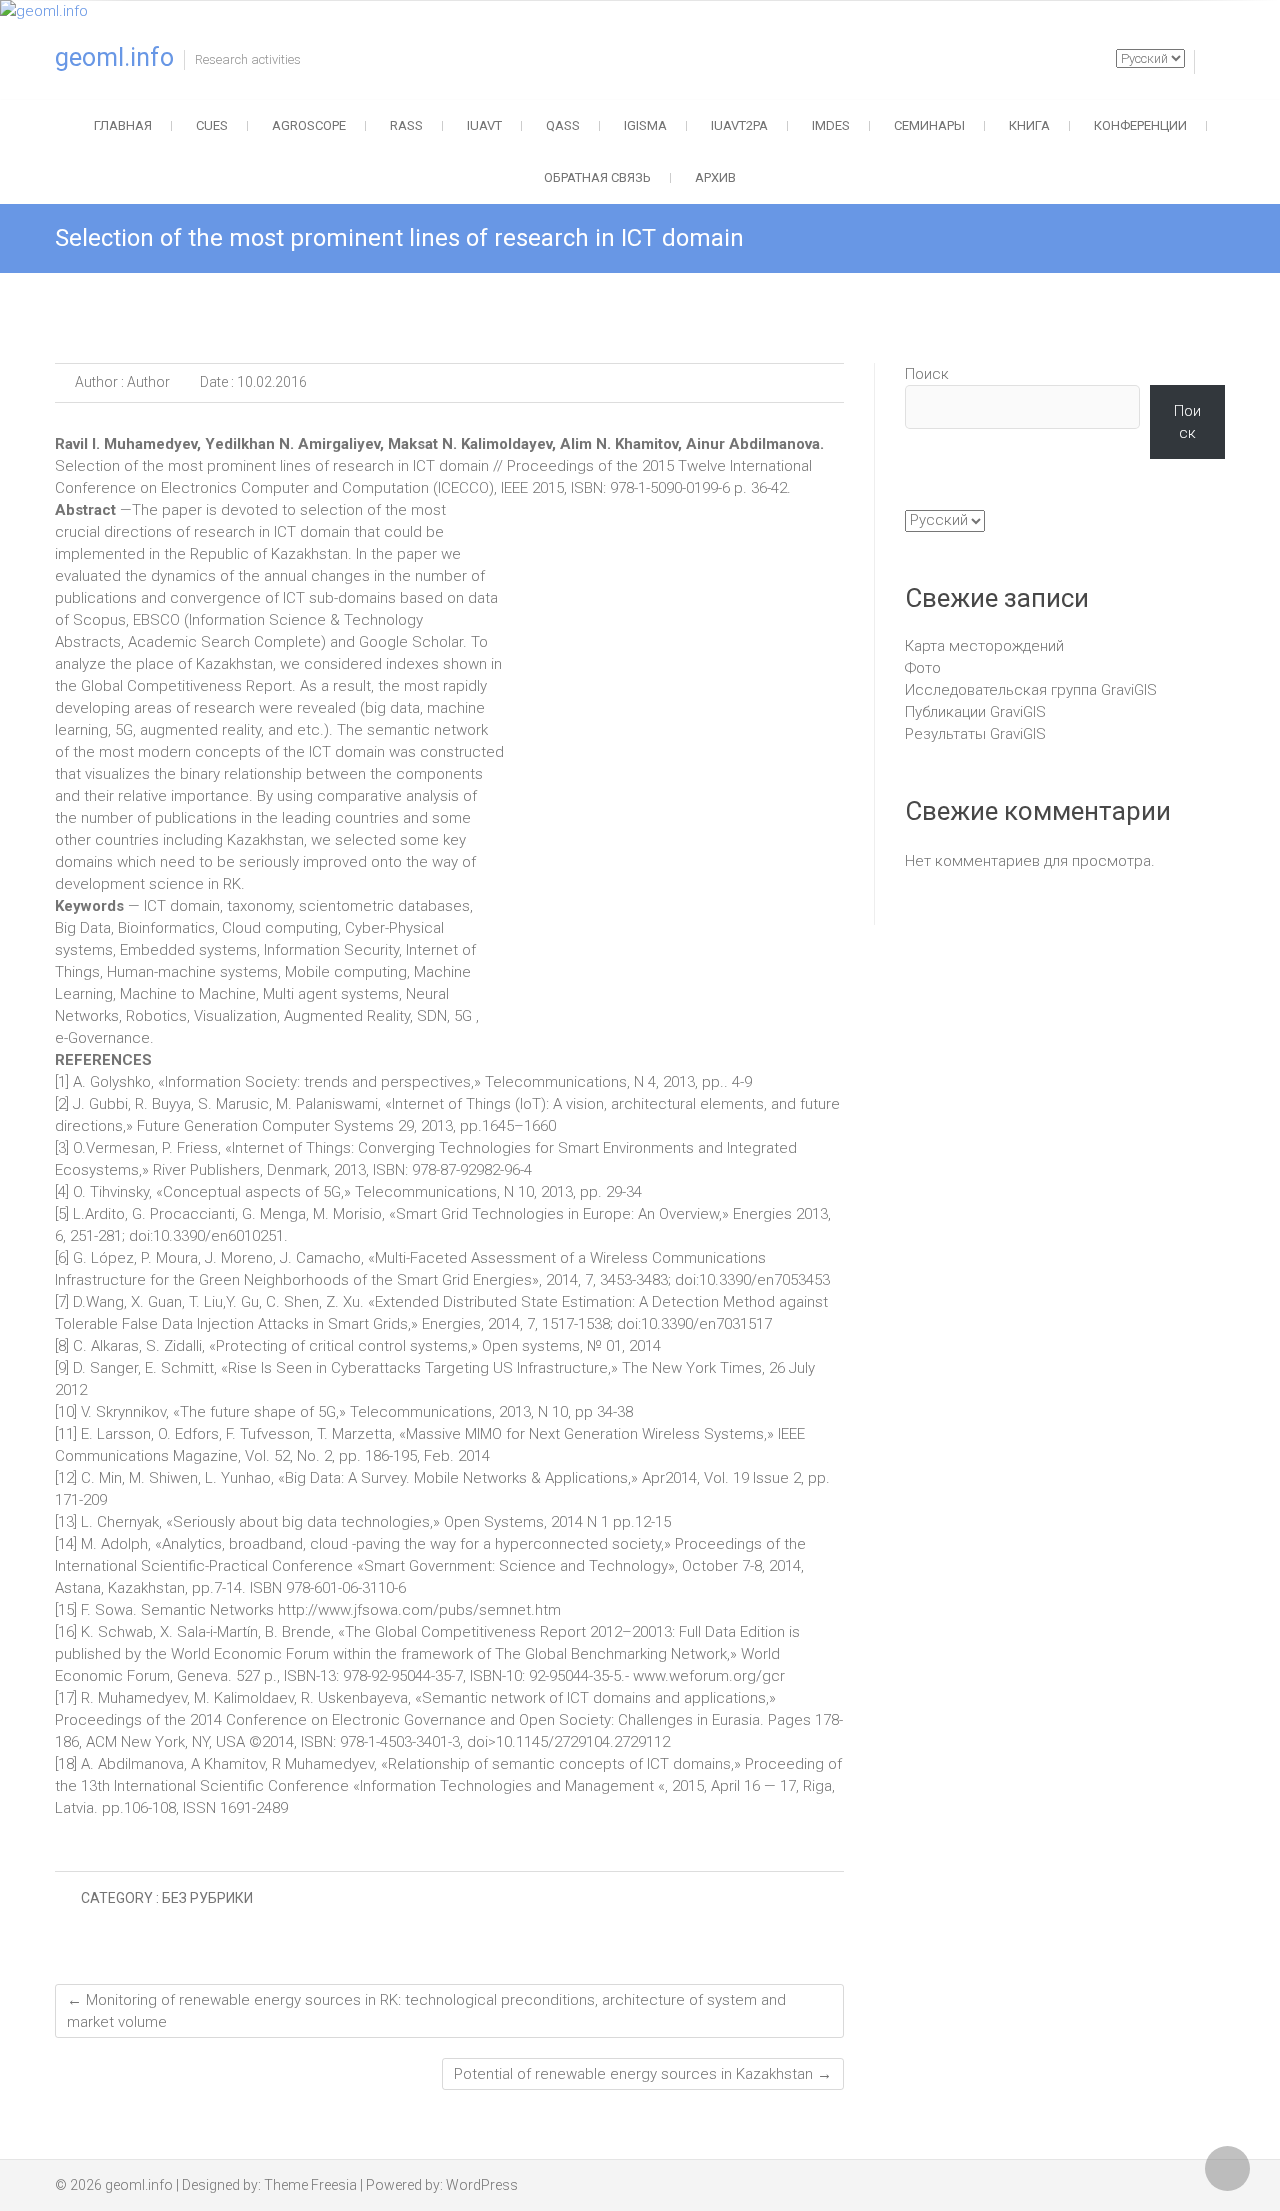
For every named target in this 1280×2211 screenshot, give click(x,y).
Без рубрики (207, 1898)
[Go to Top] (1227, 2168)
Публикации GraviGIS (975, 712)
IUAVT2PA (739, 125)
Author (147, 382)
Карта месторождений (984, 646)
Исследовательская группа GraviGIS (1031, 690)
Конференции (1140, 125)
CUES (212, 125)
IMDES (831, 125)
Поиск (927, 374)
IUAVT (484, 125)
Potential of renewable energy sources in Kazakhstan (643, 2074)
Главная (123, 125)
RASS (406, 125)
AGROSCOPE (309, 125)
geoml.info (114, 57)
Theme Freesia (310, 2185)
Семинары (929, 125)
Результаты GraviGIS (975, 734)
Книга (1029, 125)
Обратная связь (597, 177)
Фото (923, 668)
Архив (715, 177)
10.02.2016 (270, 382)
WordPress (482, 2185)
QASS (563, 125)
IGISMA (645, 125)
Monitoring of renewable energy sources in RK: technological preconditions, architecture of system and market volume (426, 2011)
